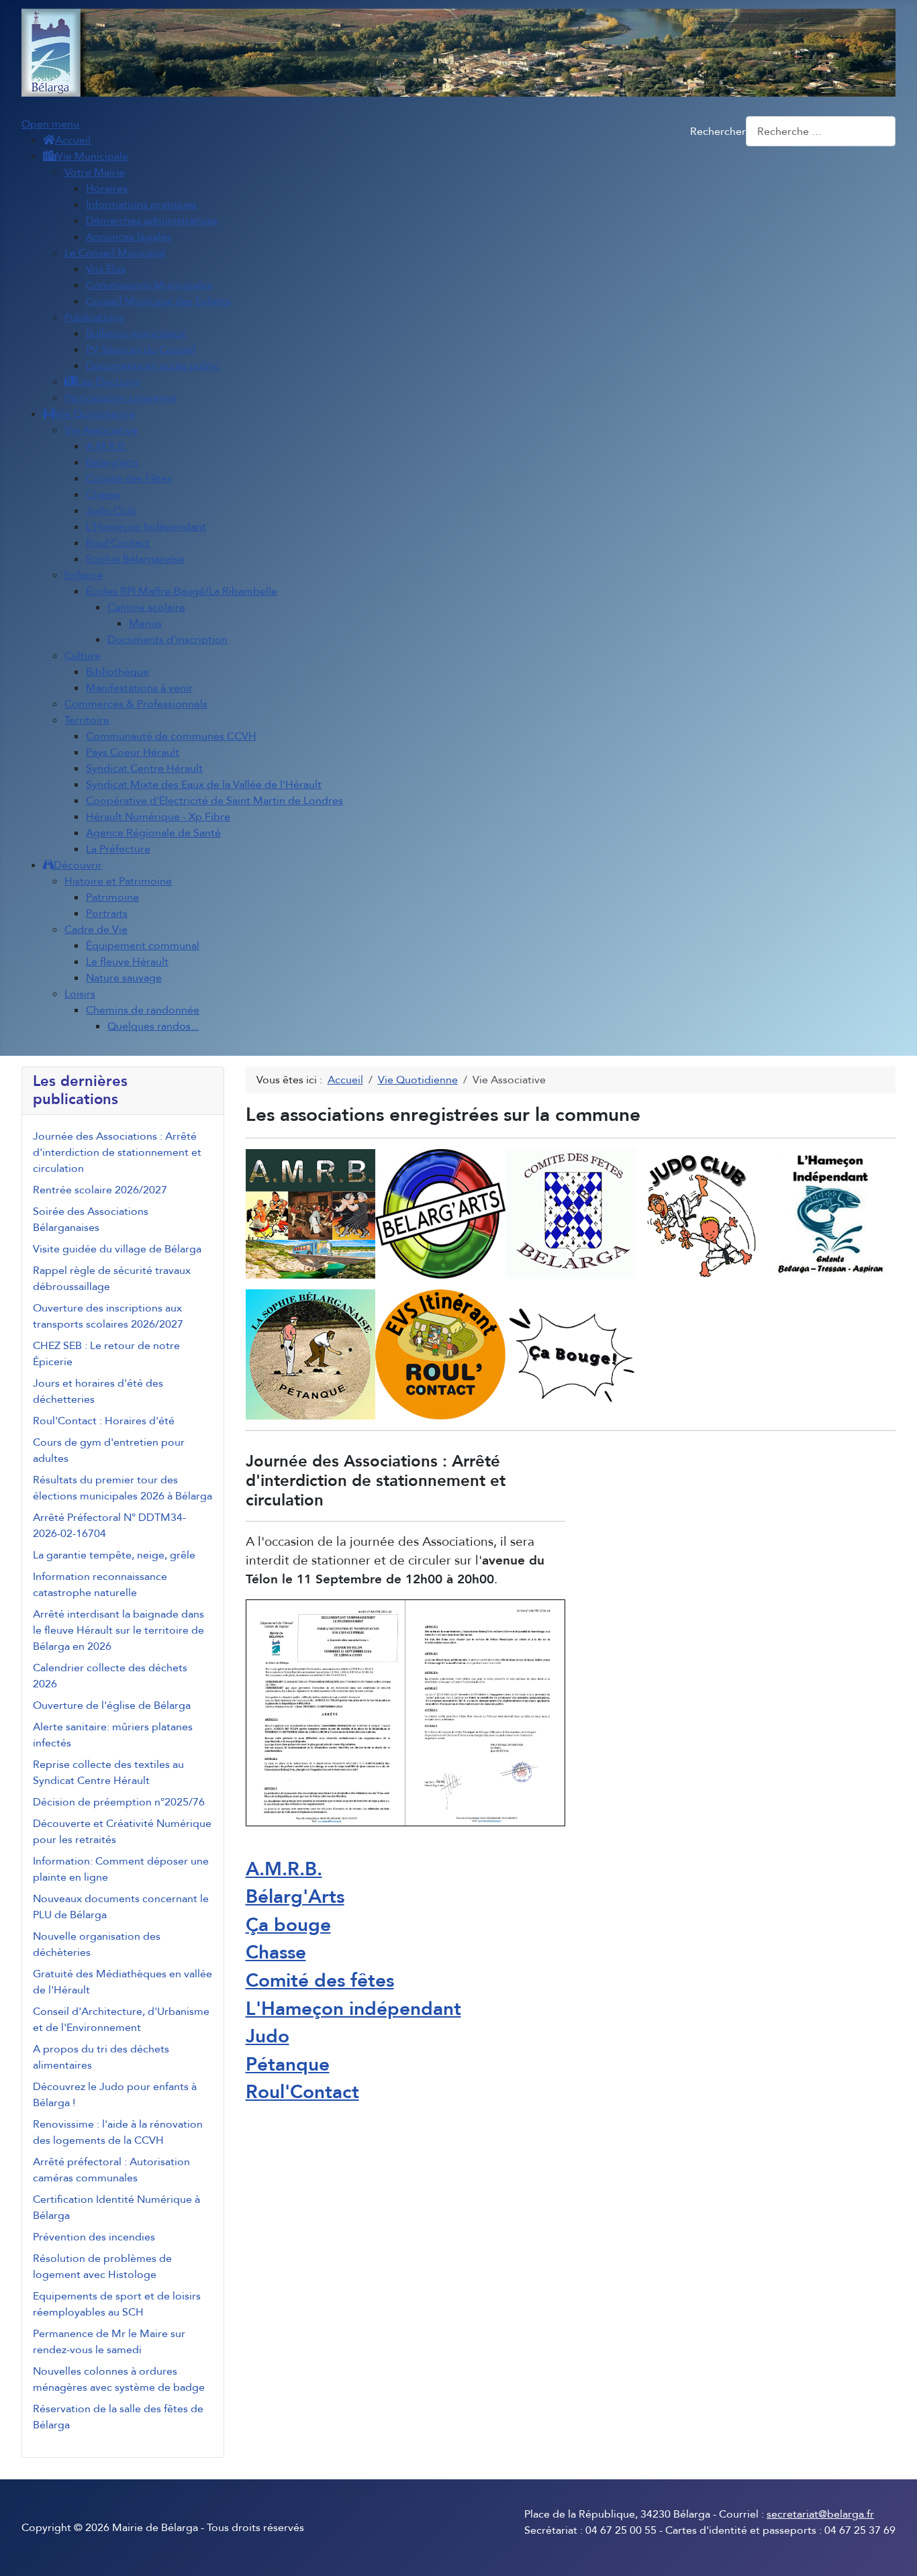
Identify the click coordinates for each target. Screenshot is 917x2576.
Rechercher (718, 132)
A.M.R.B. (284, 1869)
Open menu (50, 124)
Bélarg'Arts (295, 1897)
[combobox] (821, 131)
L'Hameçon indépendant (353, 2009)
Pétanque (288, 2065)
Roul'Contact (302, 2092)
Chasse (276, 1952)
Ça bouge (288, 1925)
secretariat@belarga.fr (820, 2514)
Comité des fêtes (320, 1981)
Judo (268, 2036)
